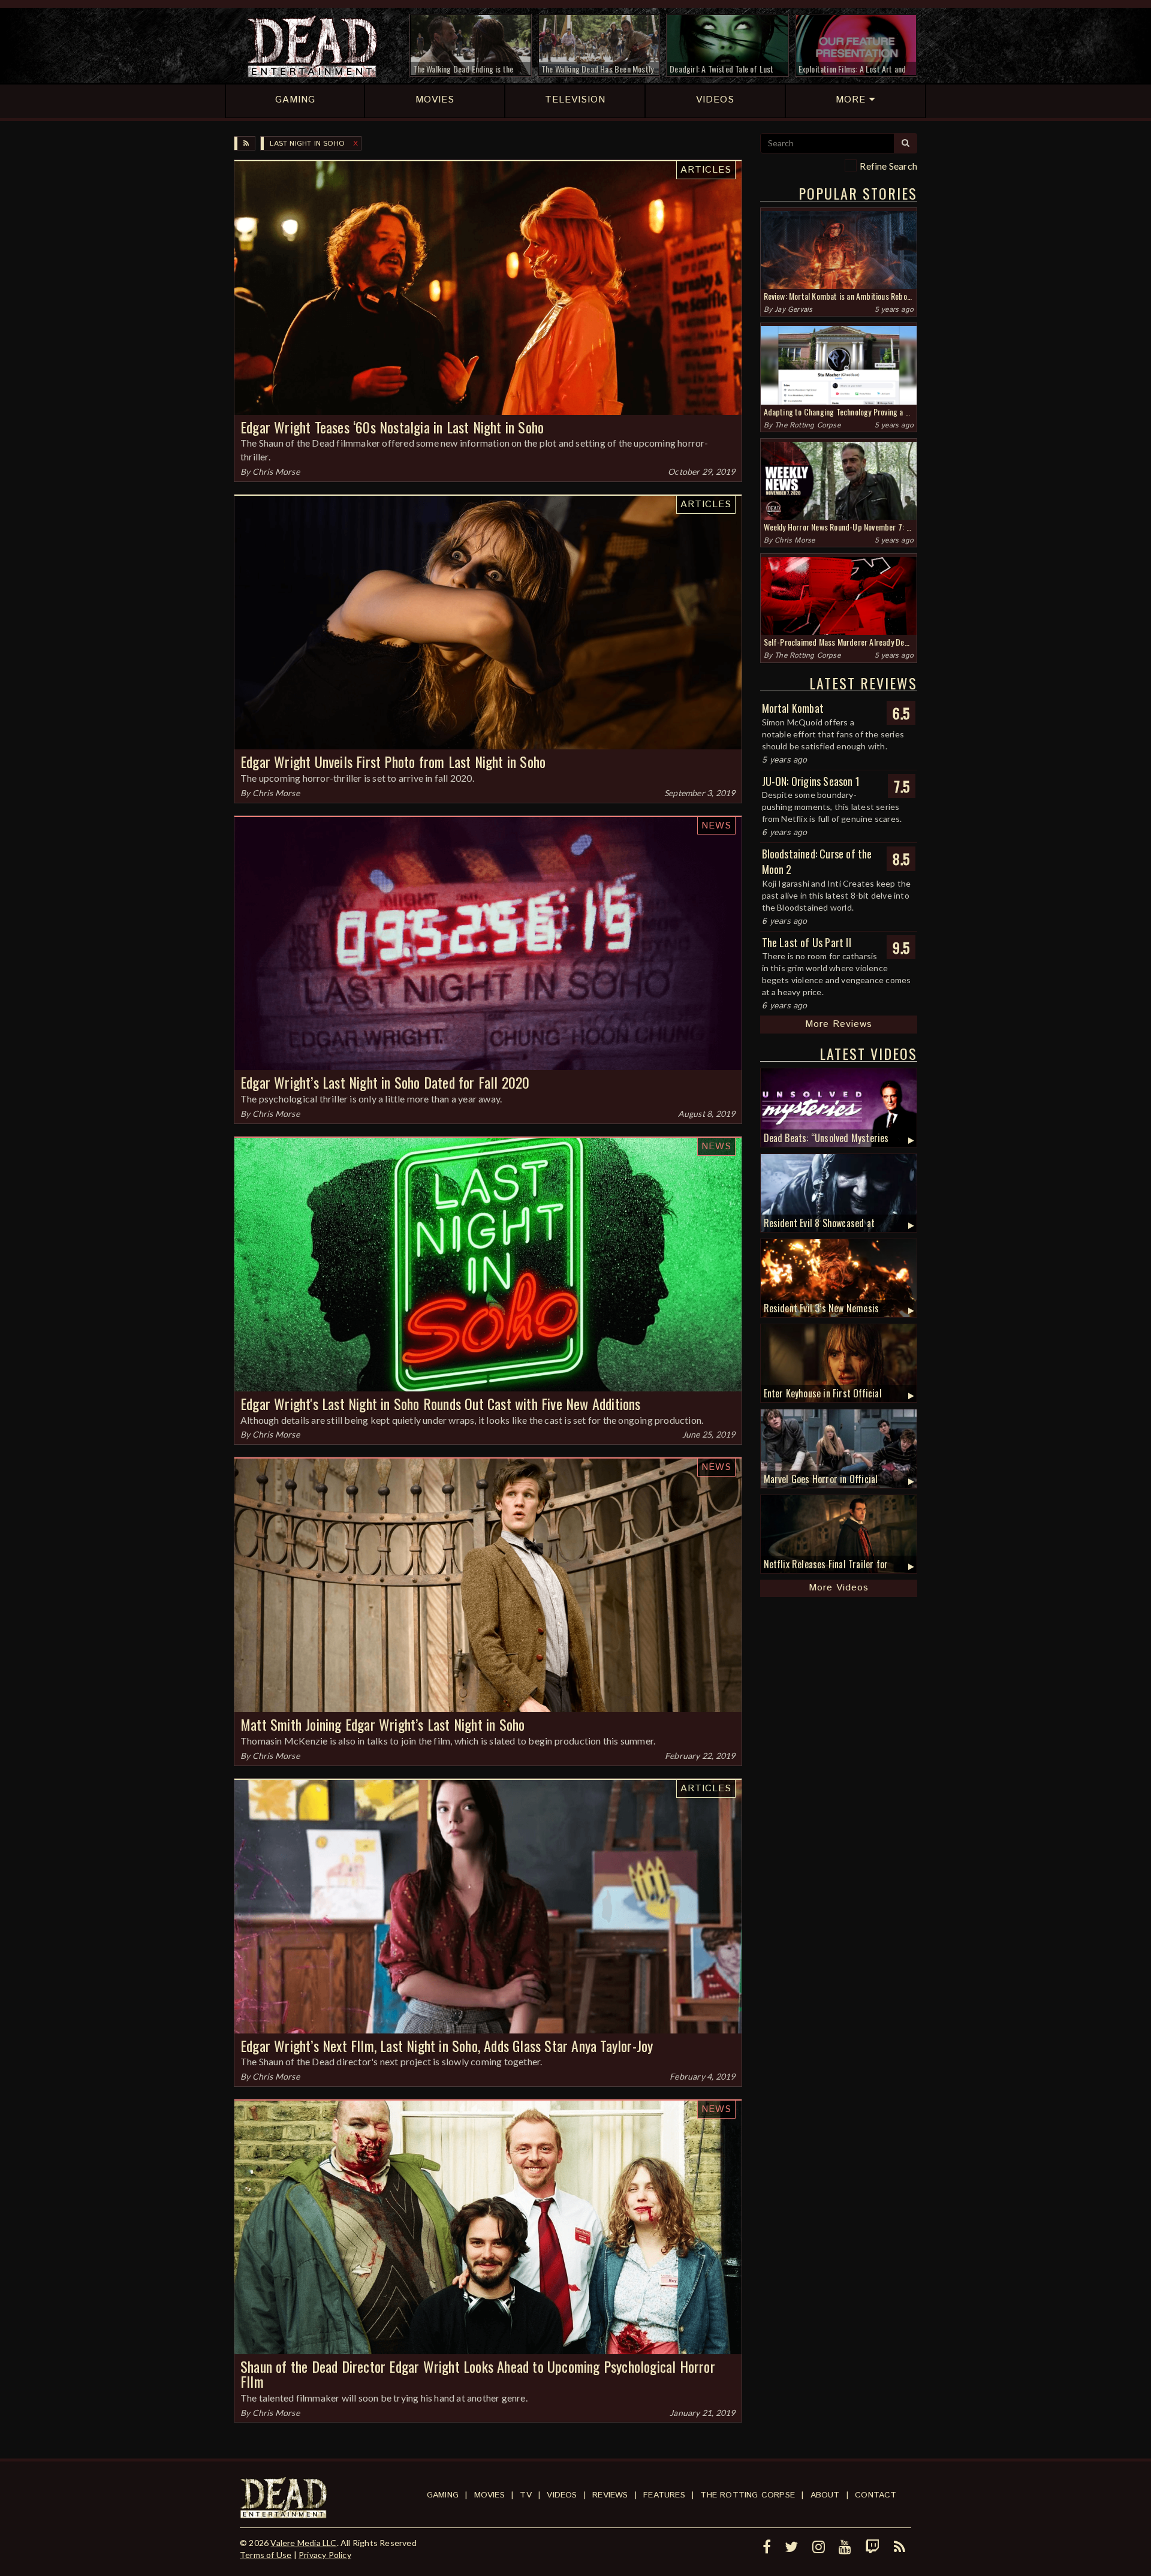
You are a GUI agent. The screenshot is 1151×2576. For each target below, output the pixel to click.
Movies (489, 2495)
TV (525, 2495)
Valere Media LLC (303, 2543)
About (825, 2495)
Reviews (610, 2495)
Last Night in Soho (307, 144)
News (716, 826)
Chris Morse (276, 471)
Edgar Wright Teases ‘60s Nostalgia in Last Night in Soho (392, 427)
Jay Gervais (793, 310)
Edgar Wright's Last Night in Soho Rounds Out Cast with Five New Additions (441, 1403)
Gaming (443, 2495)
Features (664, 2495)
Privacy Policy (325, 2555)
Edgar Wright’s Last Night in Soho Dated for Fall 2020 (385, 1082)
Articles (706, 170)
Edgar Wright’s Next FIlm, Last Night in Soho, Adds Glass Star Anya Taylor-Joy (447, 2045)
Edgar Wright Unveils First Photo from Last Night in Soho (393, 761)
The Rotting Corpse (807, 425)
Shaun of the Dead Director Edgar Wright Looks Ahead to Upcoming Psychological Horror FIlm (478, 2374)
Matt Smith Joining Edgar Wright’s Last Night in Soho (382, 1724)
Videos (562, 2495)
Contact (876, 2495)
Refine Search (888, 166)
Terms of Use (266, 2555)
